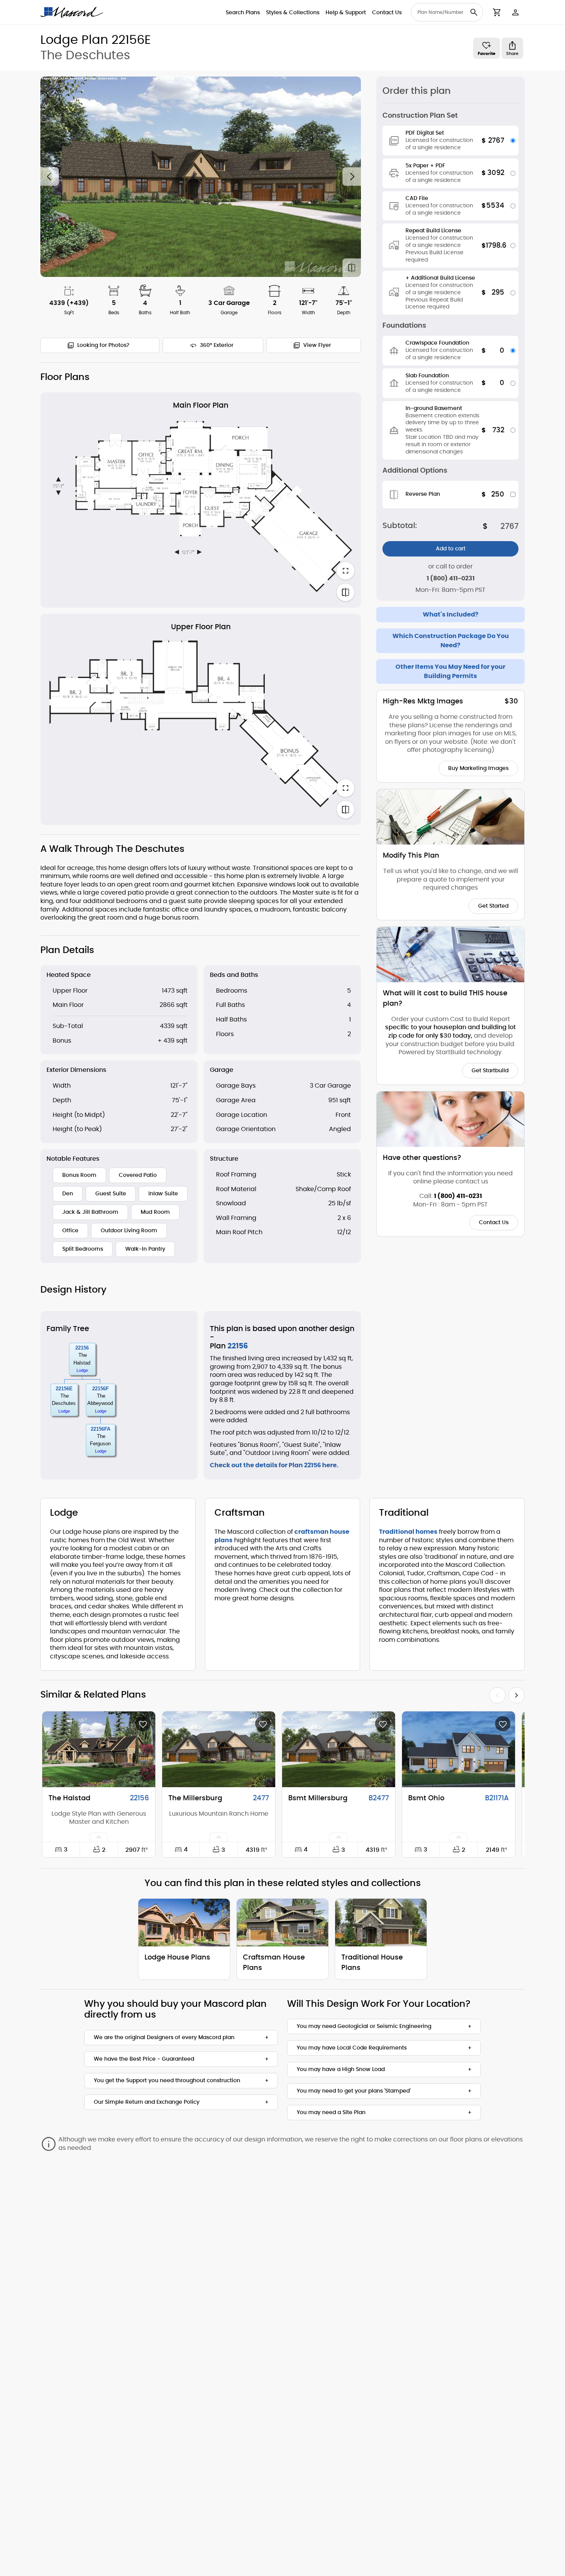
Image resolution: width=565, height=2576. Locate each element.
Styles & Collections (293, 13)
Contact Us (387, 13)
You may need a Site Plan (331, 2113)
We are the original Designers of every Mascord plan (164, 2038)
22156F (101, 1389)
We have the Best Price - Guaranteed (144, 2059)
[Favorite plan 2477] (263, 1724)
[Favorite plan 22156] (143, 1724)
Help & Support (346, 13)
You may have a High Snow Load (341, 2069)
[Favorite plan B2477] (383, 1724)
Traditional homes (408, 1532)
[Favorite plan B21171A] (503, 1724)
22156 (82, 1348)
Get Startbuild (490, 1071)
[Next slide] (352, 177)
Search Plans (243, 13)
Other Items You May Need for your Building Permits (450, 671)
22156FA (101, 1429)
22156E (64, 1389)
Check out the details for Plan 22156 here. (274, 1465)
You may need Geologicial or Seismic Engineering (364, 2026)
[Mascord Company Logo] (72, 12)
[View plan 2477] (219, 1749)
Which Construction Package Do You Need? (451, 641)
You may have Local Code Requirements (352, 2048)
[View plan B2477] (339, 1749)
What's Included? (451, 615)
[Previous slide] (50, 177)
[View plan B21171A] (459, 1749)
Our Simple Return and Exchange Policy (147, 2102)
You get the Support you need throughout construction (167, 2081)
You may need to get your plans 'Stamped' (354, 2091)
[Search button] (474, 12)
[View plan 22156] (99, 1749)
